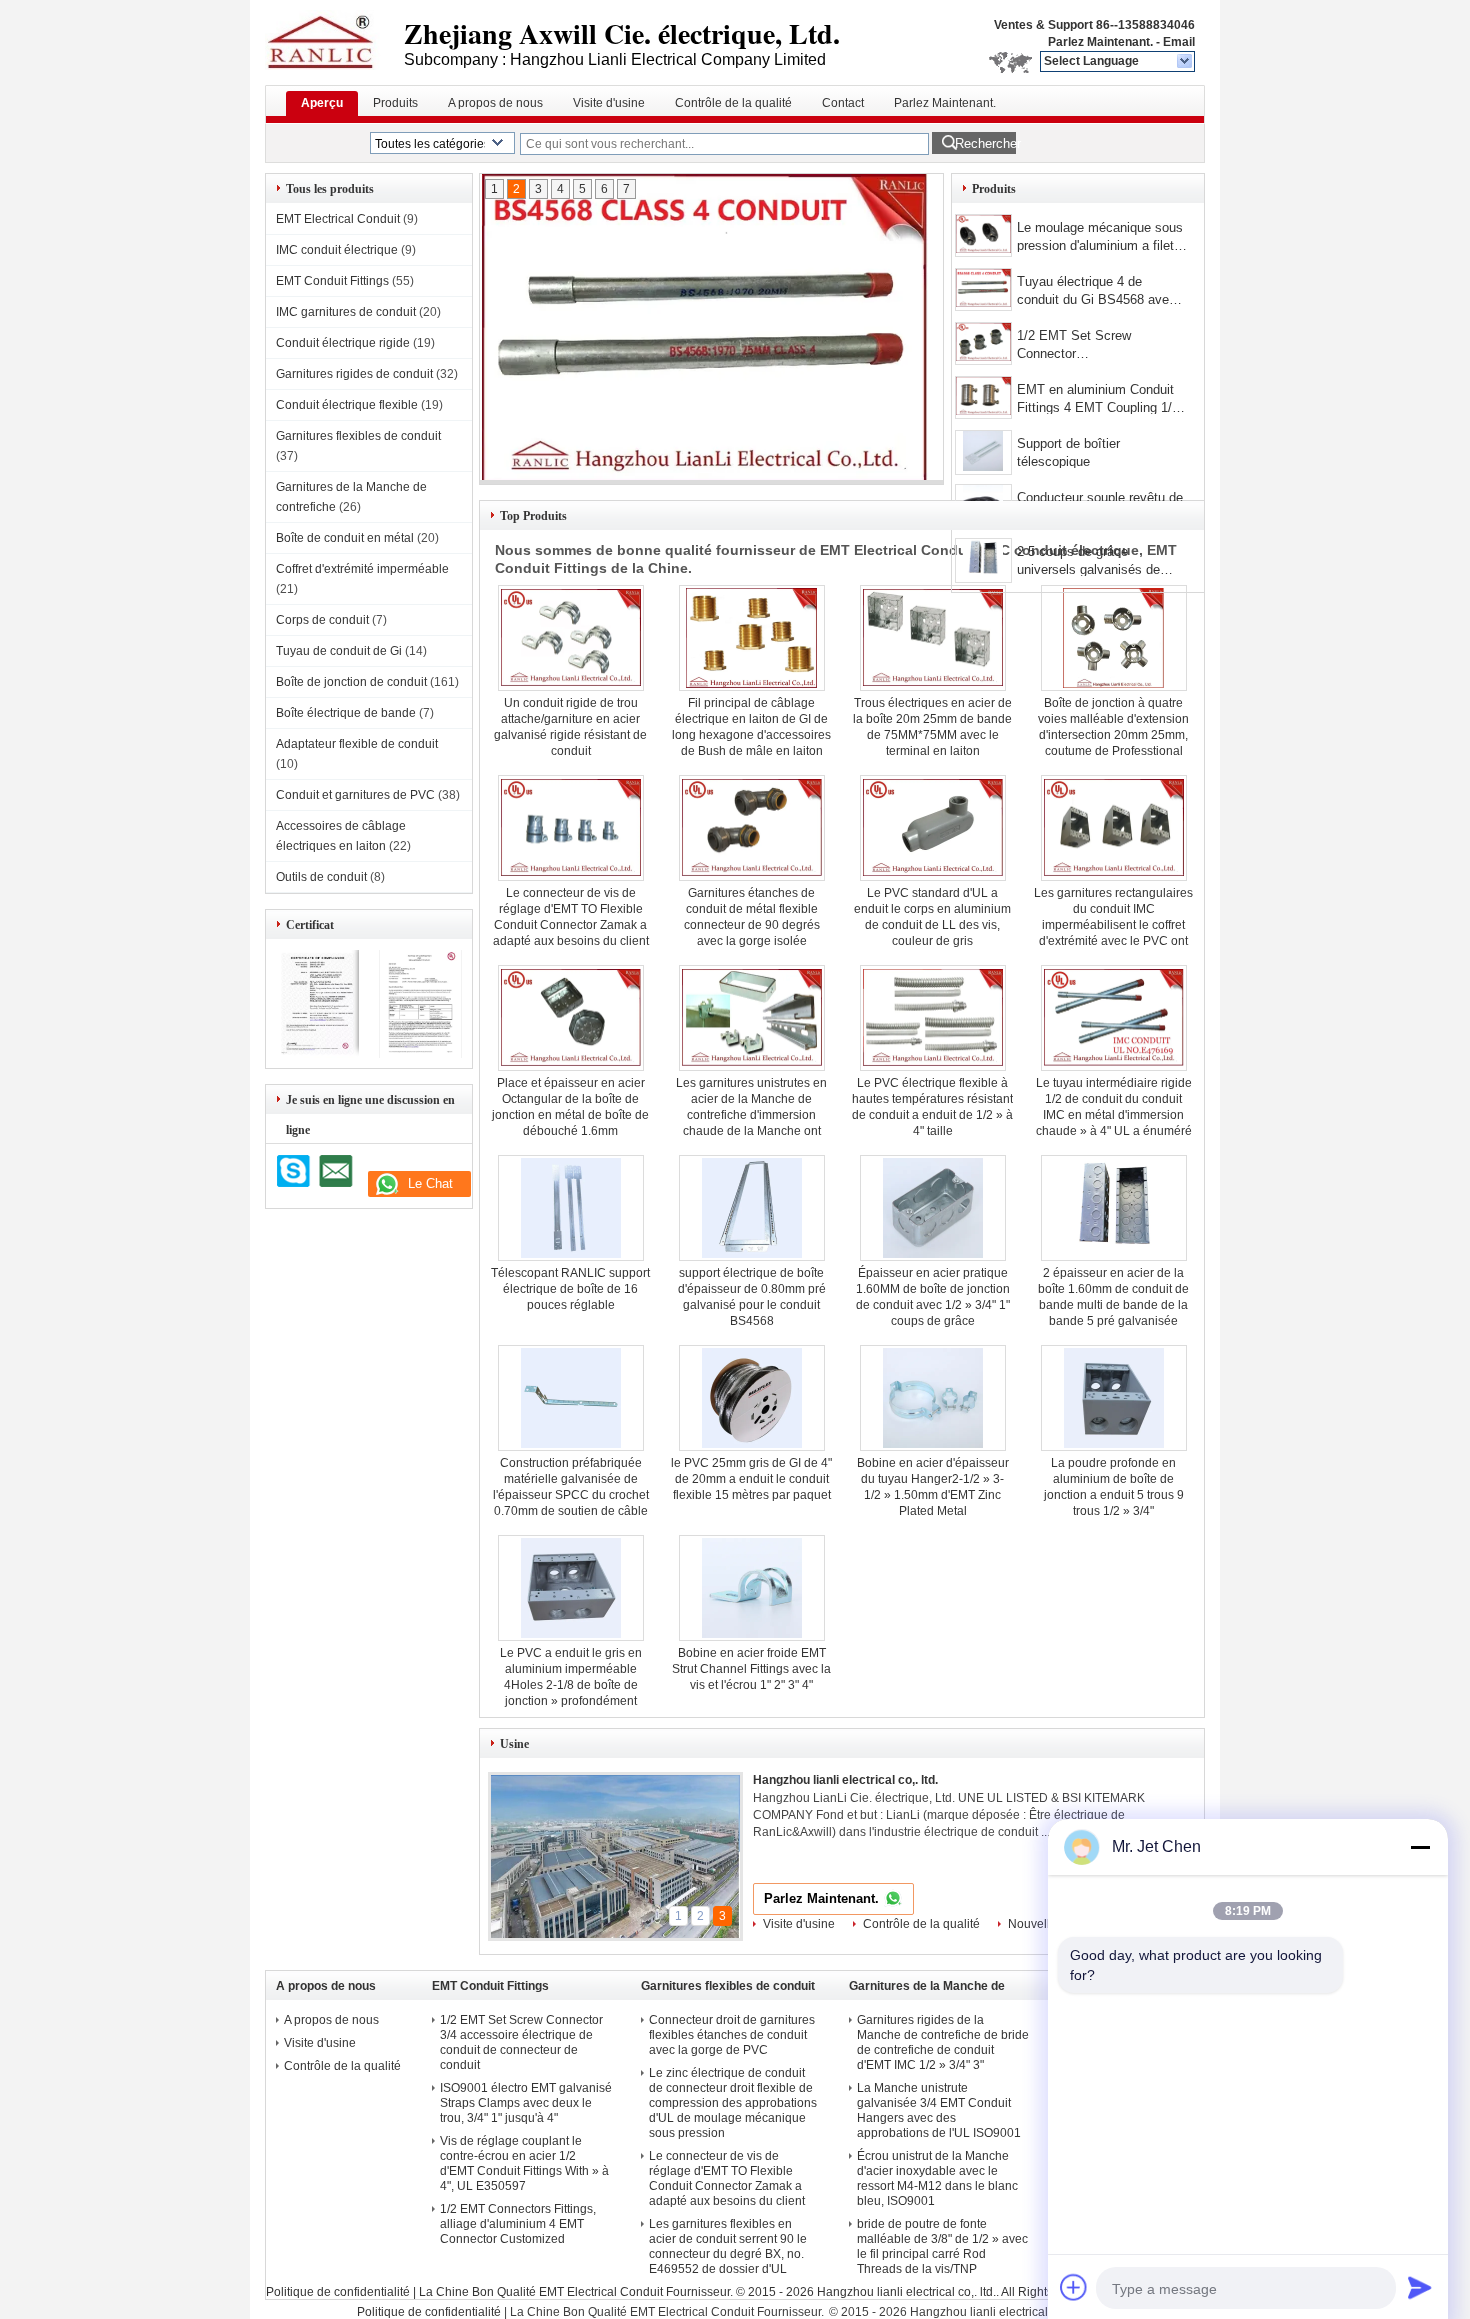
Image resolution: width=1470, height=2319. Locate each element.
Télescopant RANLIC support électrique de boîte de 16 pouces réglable (570, 1289)
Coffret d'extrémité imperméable (362, 569)
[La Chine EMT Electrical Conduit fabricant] (334, 40)
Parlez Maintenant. (1100, 42)
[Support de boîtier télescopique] (983, 452)
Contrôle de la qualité (733, 103)
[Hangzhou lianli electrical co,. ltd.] (1185, 62)
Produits (395, 103)
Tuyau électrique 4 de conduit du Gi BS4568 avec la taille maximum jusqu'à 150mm (1096, 292)
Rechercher (985, 143)
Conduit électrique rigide (343, 343)
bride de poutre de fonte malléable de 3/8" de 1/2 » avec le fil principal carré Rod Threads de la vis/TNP (942, 2246)
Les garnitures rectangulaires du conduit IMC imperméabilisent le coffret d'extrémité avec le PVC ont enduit (1113, 925)
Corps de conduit (322, 620)
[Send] (1420, 2287)
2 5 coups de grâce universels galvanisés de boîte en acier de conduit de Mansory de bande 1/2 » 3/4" (1100, 562)
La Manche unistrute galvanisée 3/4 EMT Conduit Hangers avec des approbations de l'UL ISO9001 (939, 2110)
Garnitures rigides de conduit (354, 374)
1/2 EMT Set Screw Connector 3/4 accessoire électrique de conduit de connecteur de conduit (1098, 346)
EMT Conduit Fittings (332, 281)
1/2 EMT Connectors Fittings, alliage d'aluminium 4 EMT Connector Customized (518, 2224)
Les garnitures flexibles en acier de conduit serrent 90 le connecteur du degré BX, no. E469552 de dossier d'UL (728, 2246)
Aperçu (322, 103)
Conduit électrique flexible (347, 405)
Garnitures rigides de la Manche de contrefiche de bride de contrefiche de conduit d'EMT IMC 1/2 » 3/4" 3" (943, 2042)
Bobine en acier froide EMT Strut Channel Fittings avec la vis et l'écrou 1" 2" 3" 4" (751, 1669)
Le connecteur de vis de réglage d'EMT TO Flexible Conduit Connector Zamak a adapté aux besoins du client (727, 2178)
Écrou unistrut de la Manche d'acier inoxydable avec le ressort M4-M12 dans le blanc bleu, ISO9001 (937, 2178)
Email (1179, 42)
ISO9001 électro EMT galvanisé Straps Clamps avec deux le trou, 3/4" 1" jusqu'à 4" (526, 2103)
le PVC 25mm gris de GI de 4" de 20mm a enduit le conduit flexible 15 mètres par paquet (751, 1479)
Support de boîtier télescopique (1068, 452)
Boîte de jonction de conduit (351, 682)
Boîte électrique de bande (346, 713)
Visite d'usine (609, 103)
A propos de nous (495, 103)
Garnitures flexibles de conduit (358, 436)
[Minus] (1420, 1847)
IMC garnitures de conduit (346, 312)
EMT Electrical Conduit (338, 219)
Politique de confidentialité (338, 2292)
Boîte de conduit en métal (345, 538)
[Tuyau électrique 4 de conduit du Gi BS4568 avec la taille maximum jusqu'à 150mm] (983, 289)
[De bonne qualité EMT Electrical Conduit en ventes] (317, 1054)
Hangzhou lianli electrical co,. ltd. (845, 1780)
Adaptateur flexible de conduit (357, 744)
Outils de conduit (321, 877)
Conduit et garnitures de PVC (355, 795)
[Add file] (1074, 2287)
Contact (843, 103)
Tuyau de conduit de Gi (339, 651)
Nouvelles (1035, 1924)
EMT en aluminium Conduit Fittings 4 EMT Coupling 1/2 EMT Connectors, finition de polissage (1098, 400)
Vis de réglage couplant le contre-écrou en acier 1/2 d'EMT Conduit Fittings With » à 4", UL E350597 (524, 2163)
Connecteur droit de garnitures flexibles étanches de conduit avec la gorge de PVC (732, 2035)
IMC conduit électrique (337, 250)
